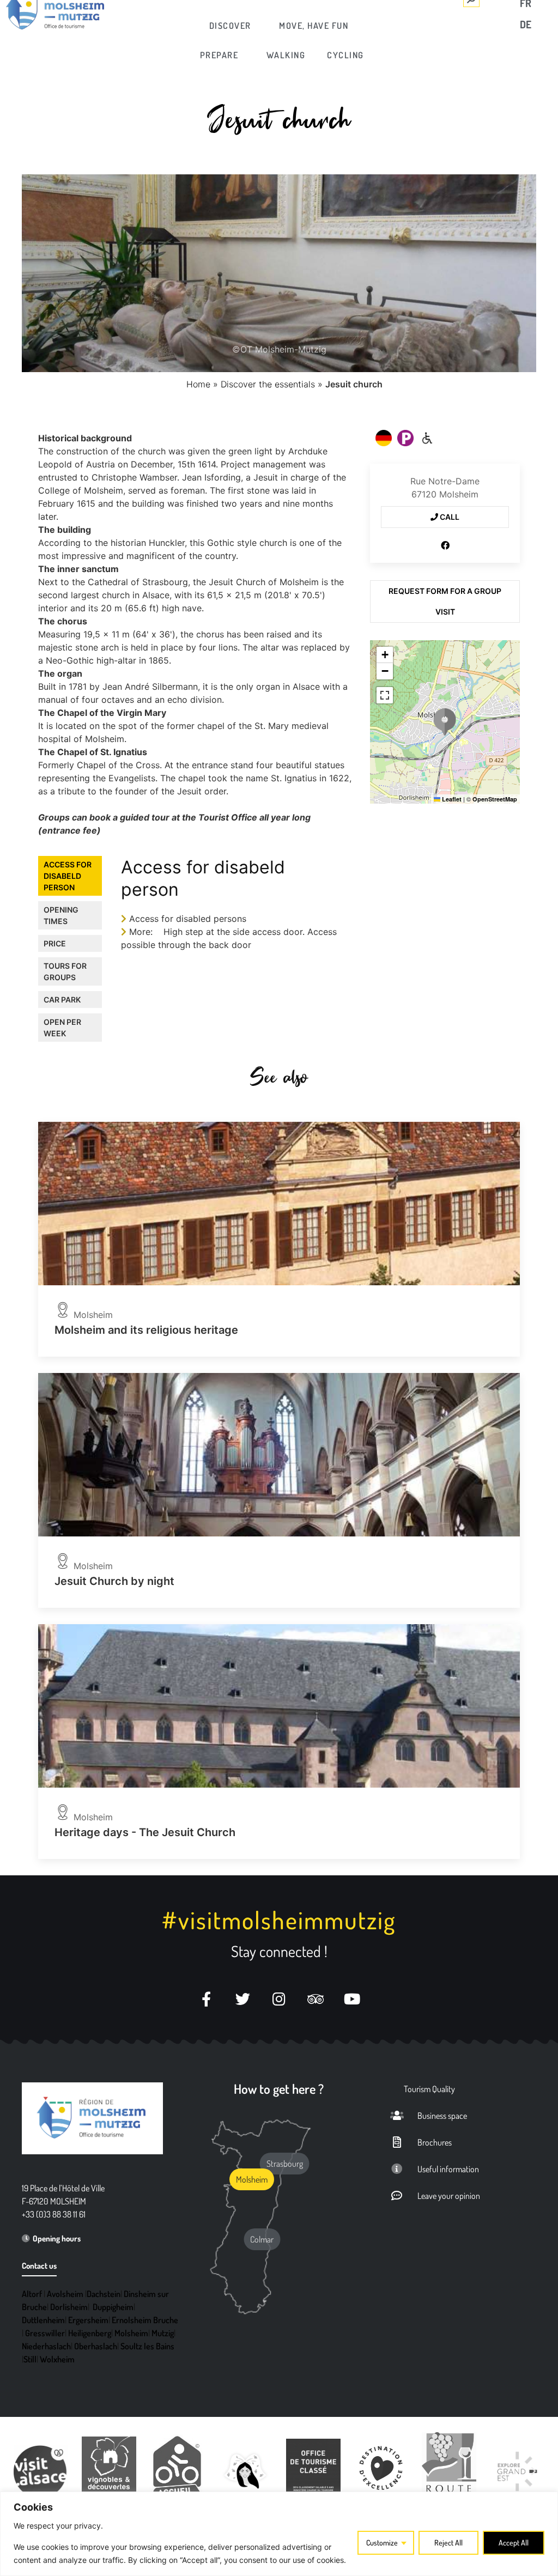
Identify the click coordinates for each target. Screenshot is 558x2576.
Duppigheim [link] (113, 2307)
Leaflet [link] (451, 799)
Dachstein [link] (104, 2294)
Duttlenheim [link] (43, 2320)
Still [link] (30, 2359)
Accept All (514, 2542)
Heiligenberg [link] (90, 2333)
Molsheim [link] (131, 2333)
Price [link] (55, 943)
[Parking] (405, 438)
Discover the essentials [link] (268, 384)
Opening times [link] (61, 915)
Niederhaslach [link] (46, 2346)
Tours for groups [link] (65, 971)
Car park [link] (62, 1000)
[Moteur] (427, 438)
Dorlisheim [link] (69, 2307)
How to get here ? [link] (279, 2089)
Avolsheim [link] (65, 2294)
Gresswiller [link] (45, 2333)
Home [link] (198, 384)
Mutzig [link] (163, 2333)
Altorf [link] (32, 2294)
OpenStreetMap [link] (495, 799)
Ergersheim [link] (88, 2320)
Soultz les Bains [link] (147, 2346)
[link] (231, 26)
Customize (382, 2542)
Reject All (448, 2542)
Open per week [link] (62, 1028)
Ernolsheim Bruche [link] (145, 2320)
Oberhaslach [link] (96, 2346)
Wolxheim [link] (57, 2359)
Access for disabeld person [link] (68, 876)
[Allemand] (384, 438)
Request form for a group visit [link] (445, 601)
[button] (445, 722)
